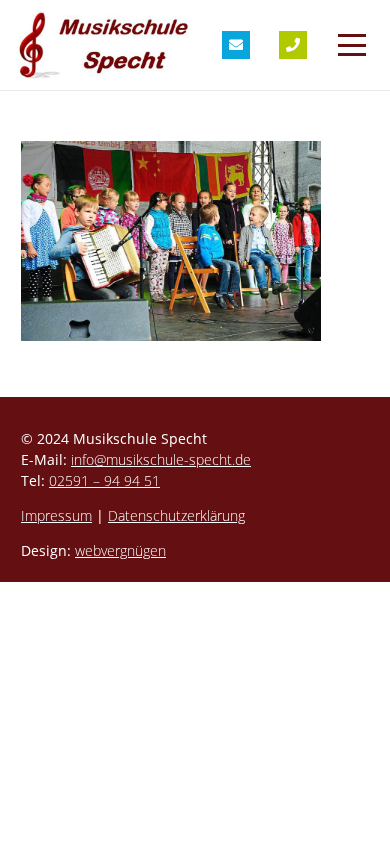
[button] (352, 45)
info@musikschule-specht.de (161, 459)
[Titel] (236, 45)
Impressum (56, 515)
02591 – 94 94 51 (104, 480)
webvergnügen (120, 550)
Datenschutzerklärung (176, 515)
